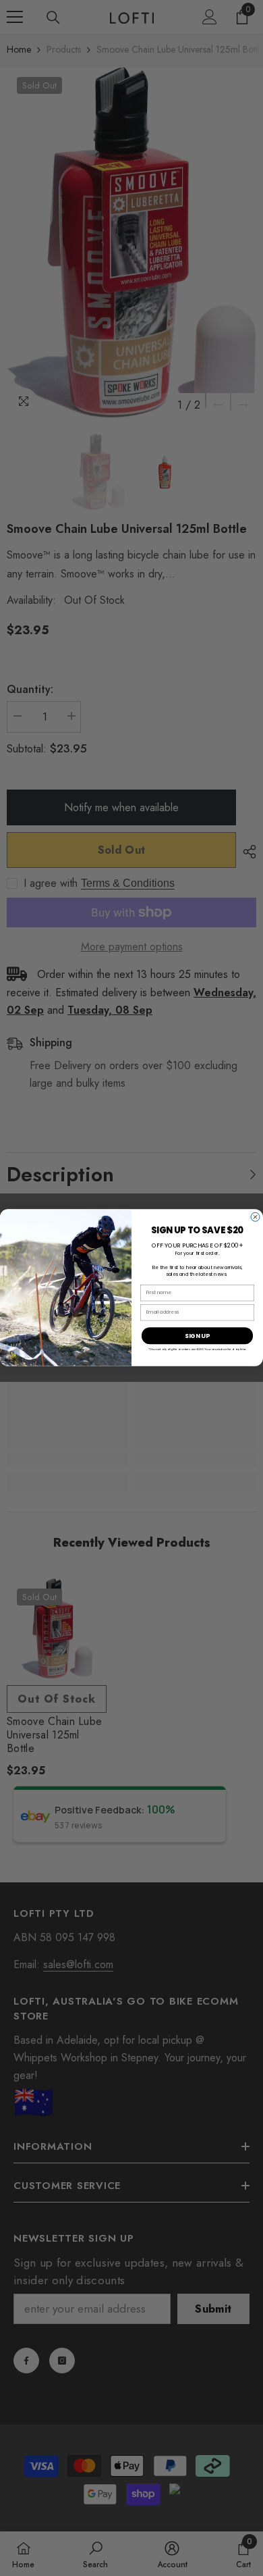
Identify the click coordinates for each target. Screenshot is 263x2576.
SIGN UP (197, 1336)
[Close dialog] (255, 1217)
